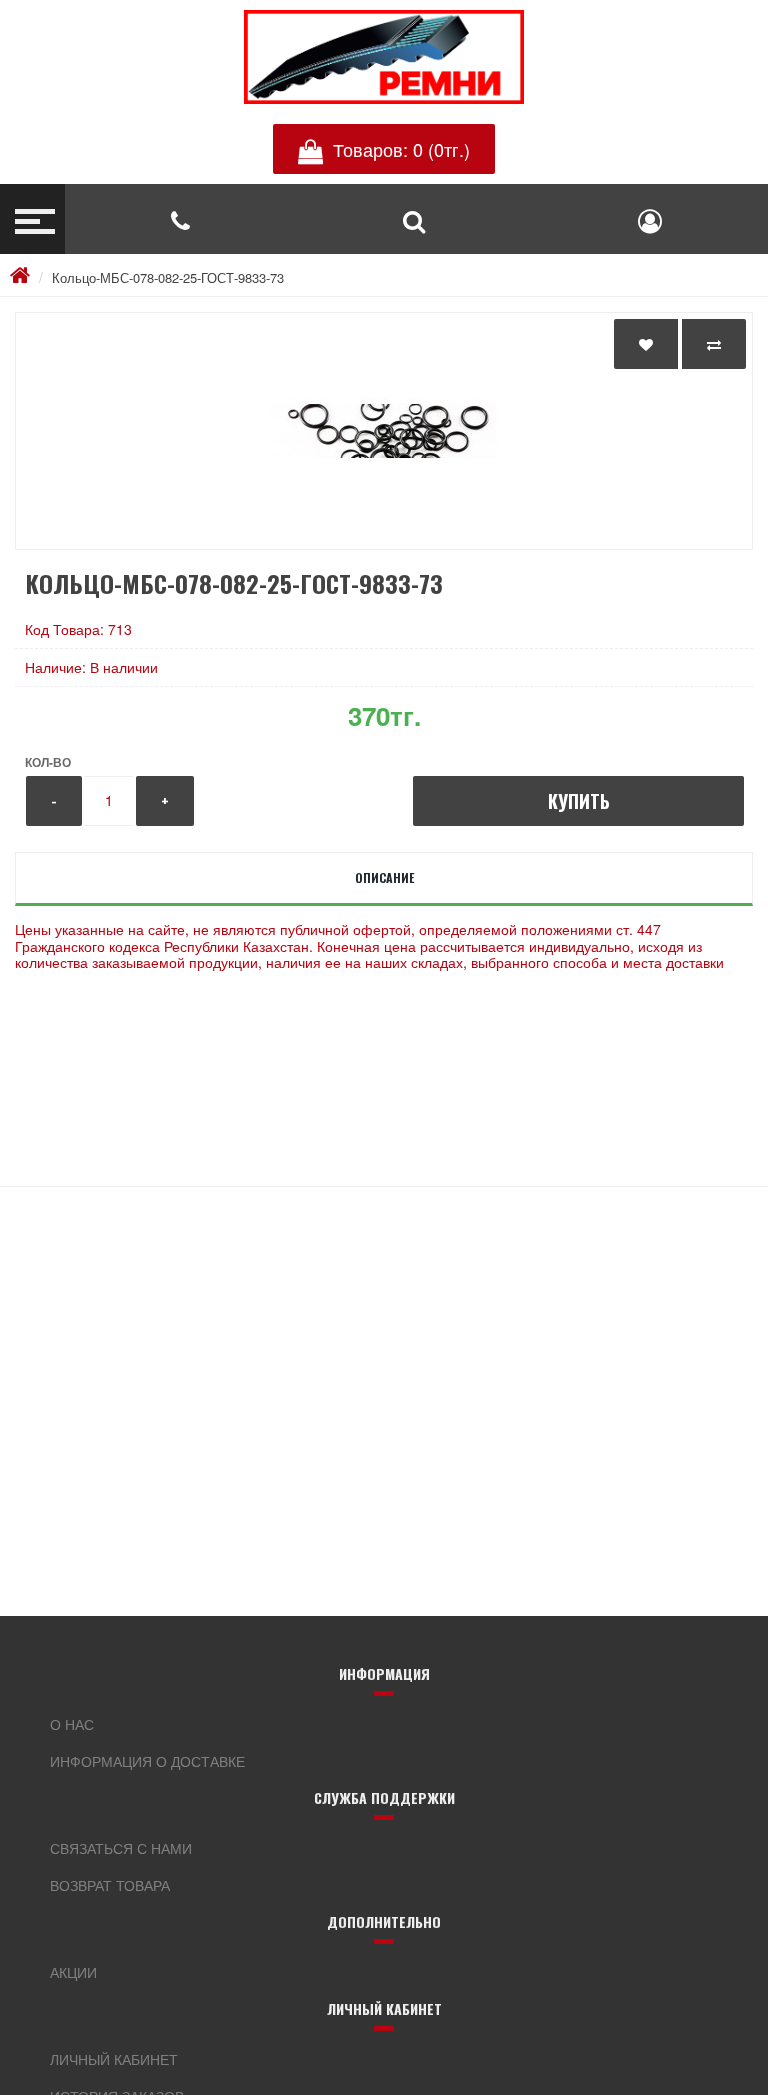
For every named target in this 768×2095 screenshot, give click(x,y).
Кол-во (48, 762)
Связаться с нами (121, 1848)
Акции (73, 1972)
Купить (579, 801)
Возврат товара (110, 1885)
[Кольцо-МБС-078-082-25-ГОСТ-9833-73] (384, 431)
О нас (72, 1724)
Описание (384, 877)
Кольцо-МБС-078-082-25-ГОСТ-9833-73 (168, 277)
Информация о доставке (147, 1761)
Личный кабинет (114, 2059)
